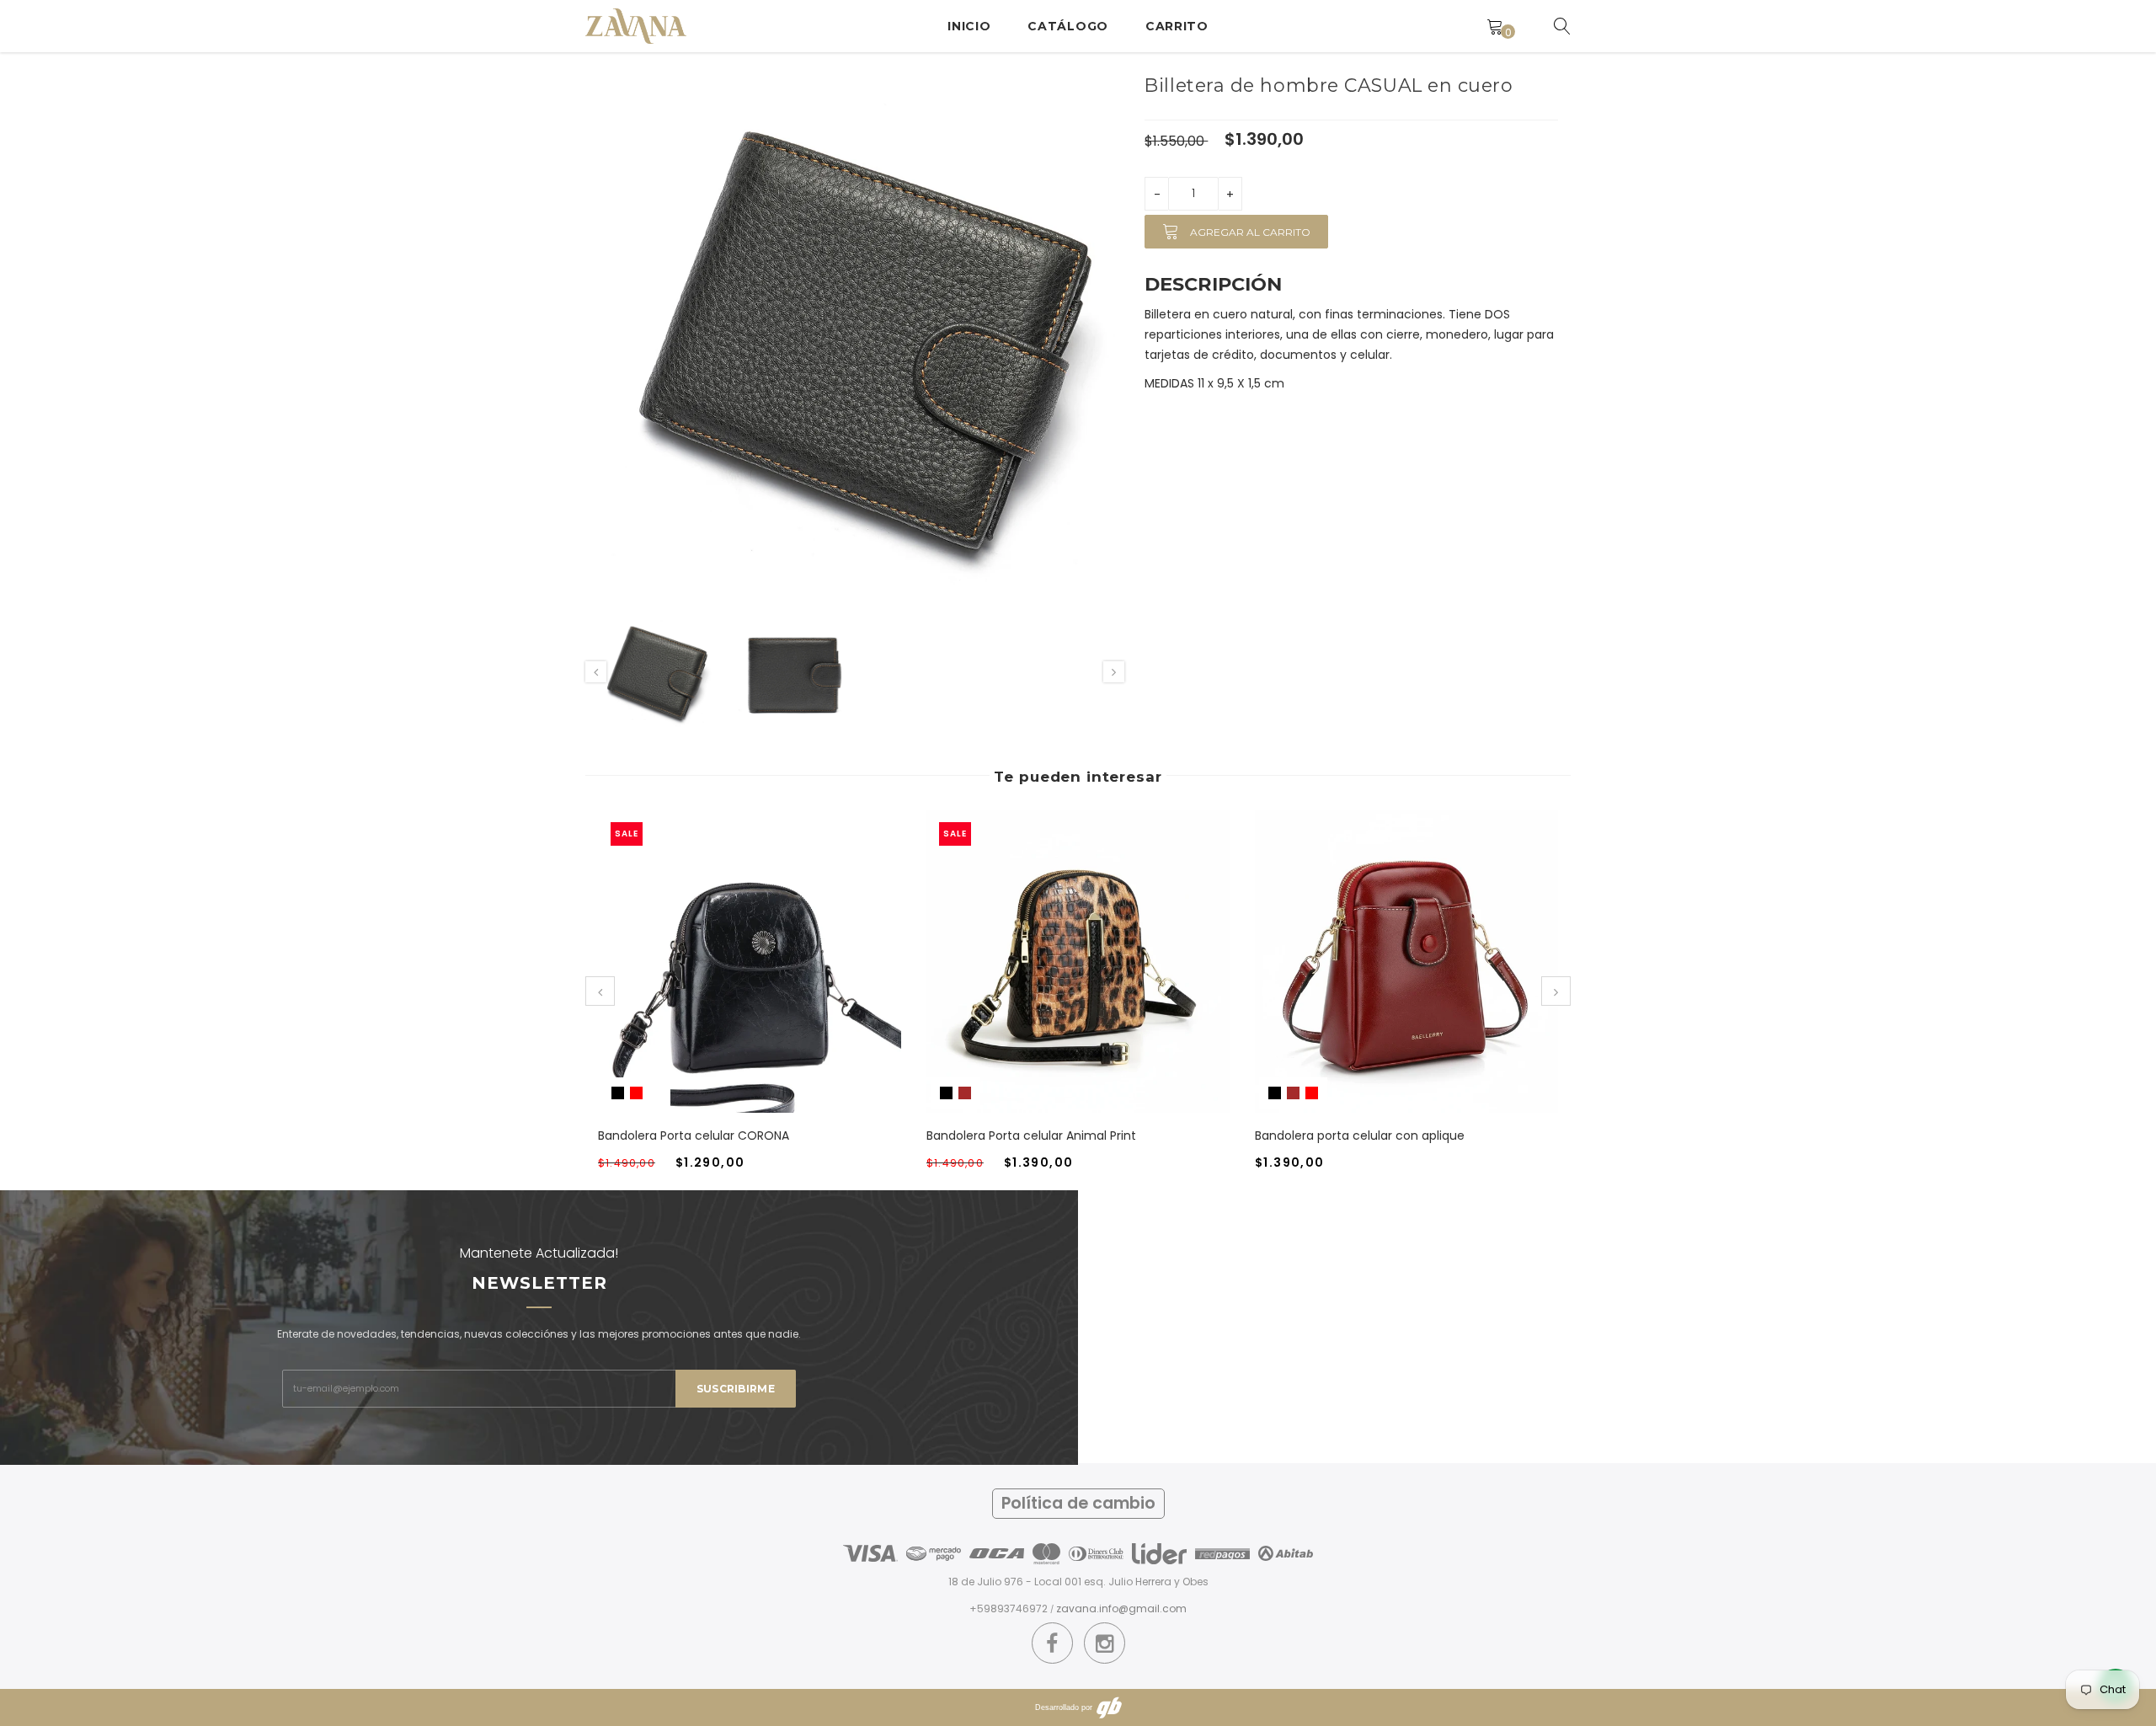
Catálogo (1068, 26)
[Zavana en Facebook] (1052, 1644)
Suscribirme (736, 1389)
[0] (1495, 26)
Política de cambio (1078, 1503)
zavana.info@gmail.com (1121, 1608)
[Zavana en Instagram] (1105, 1644)
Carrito (1177, 26)
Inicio (969, 26)
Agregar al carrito (1249, 232)
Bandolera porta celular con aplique (1360, 1136)
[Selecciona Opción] (729, 978)
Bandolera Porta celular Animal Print (1031, 1136)
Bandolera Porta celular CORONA (694, 1136)
